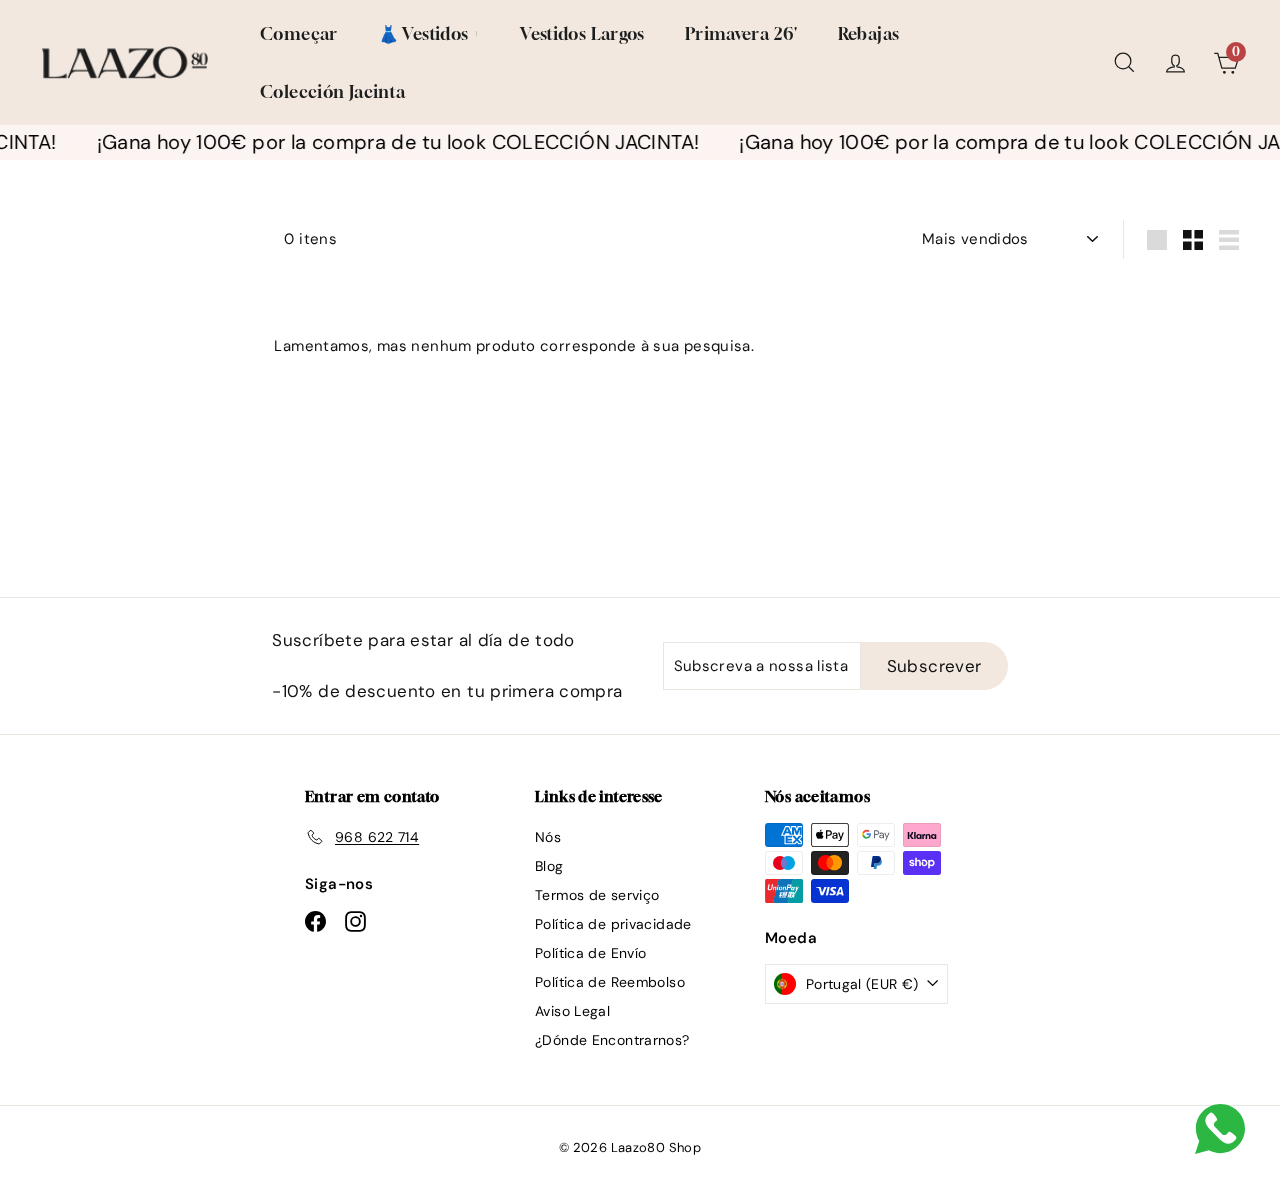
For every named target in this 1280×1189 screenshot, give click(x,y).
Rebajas (869, 33)
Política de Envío (590, 953)
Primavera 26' (741, 33)
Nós (548, 837)
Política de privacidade (613, 924)
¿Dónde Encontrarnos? (612, 1040)
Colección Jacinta (332, 91)
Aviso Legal (572, 1011)
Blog (549, 866)
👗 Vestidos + (429, 33)
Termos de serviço (597, 895)
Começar (299, 33)
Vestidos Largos (582, 33)
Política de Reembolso (610, 982)
